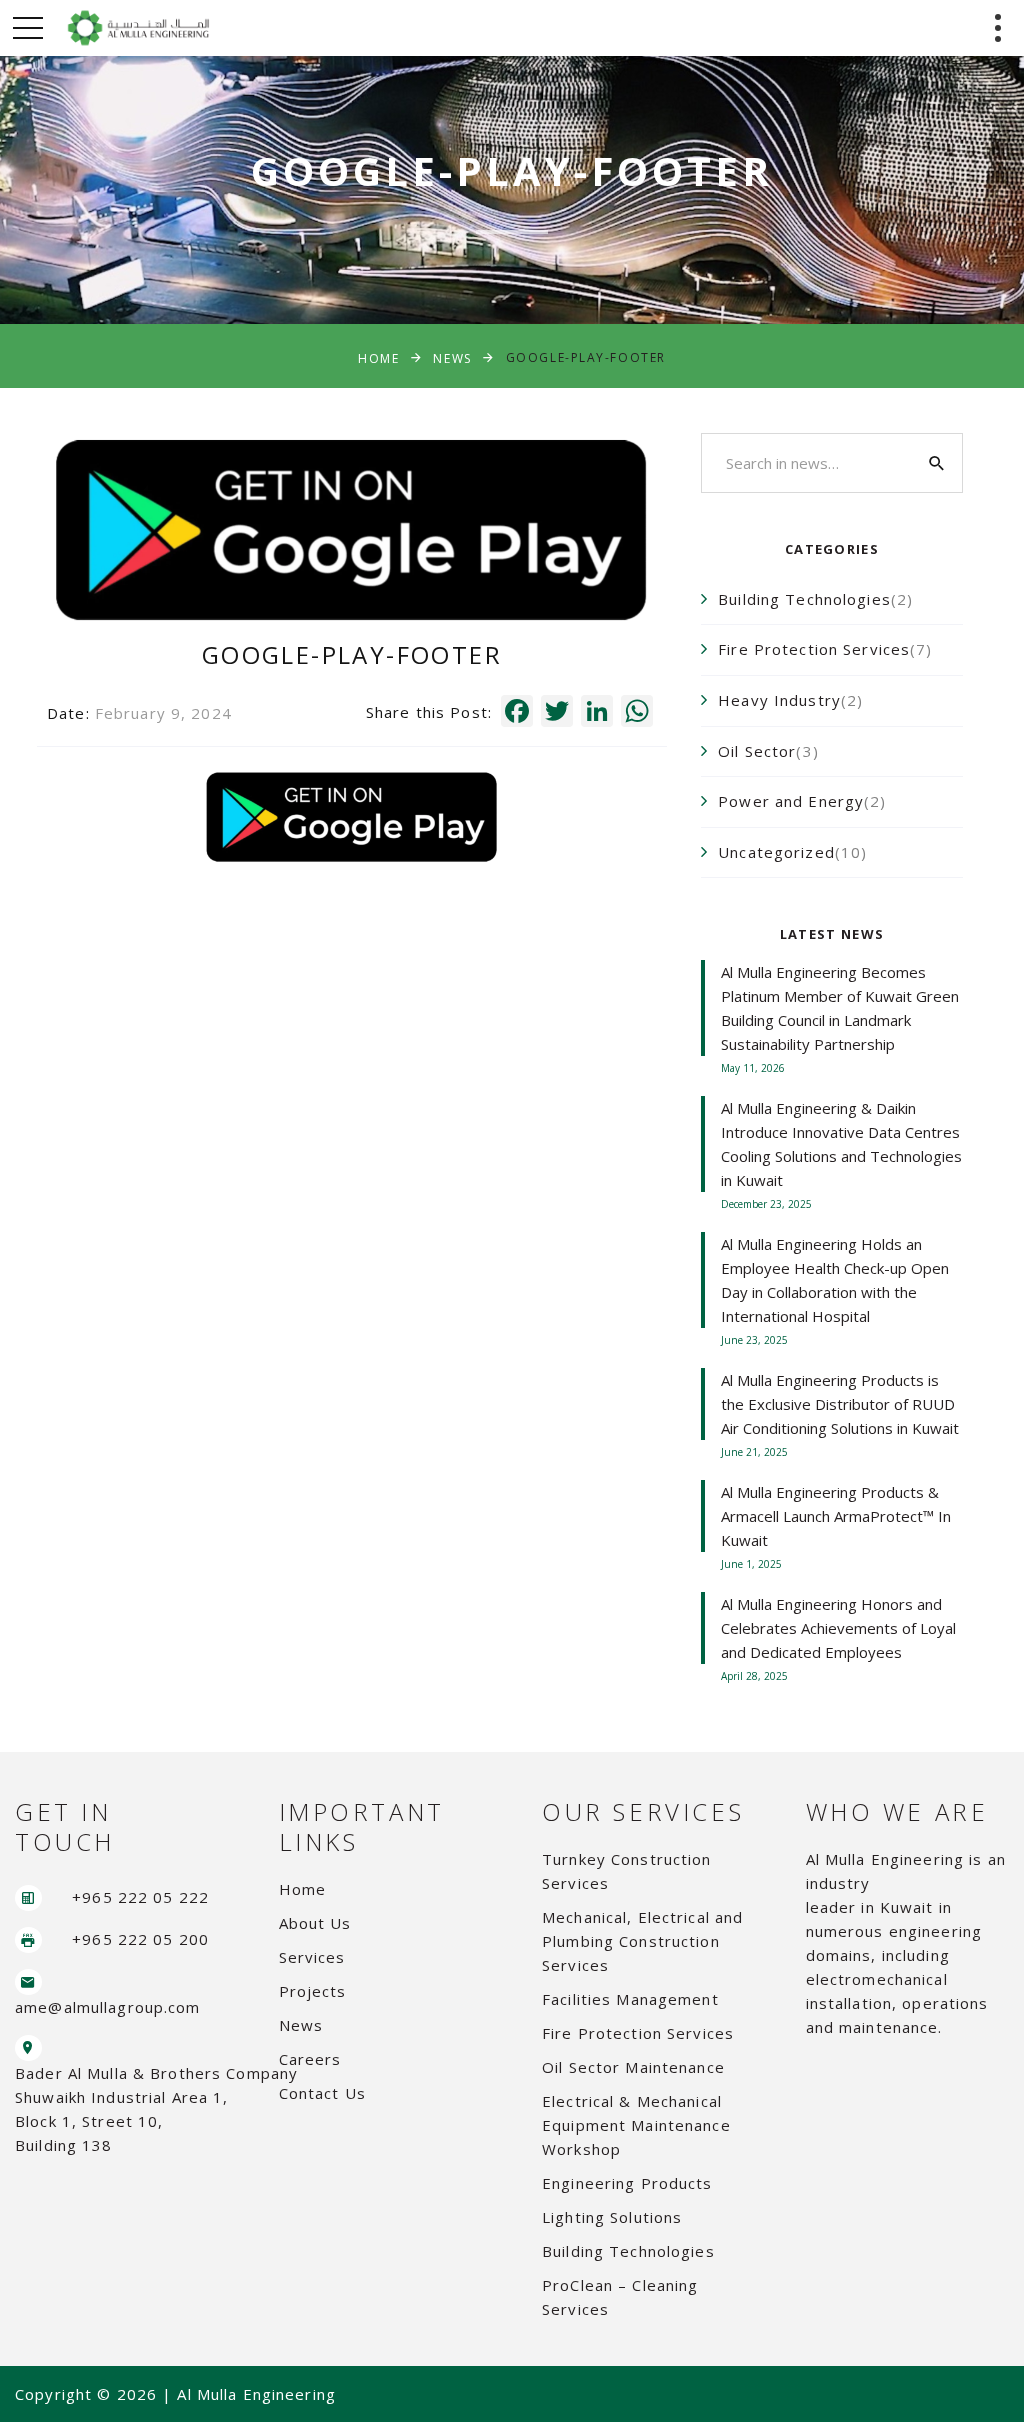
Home (378, 357)
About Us (315, 1923)
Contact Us (322, 2093)
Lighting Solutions (612, 2217)
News (452, 357)
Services (312, 1957)
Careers (310, 2059)
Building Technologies (628, 2251)
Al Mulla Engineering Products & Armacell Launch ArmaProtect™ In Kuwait (836, 1516)
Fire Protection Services (638, 2033)
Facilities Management (630, 1999)
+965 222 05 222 (140, 1897)
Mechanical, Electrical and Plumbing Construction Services (642, 1941)
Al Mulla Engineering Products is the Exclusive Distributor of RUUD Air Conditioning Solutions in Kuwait (840, 1404)
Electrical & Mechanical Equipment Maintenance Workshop (636, 2125)
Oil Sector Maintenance (633, 2067)
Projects (313, 1991)
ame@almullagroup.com (108, 2007)
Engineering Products (627, 2183)
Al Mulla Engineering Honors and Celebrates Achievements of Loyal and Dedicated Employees (838, 1628)
